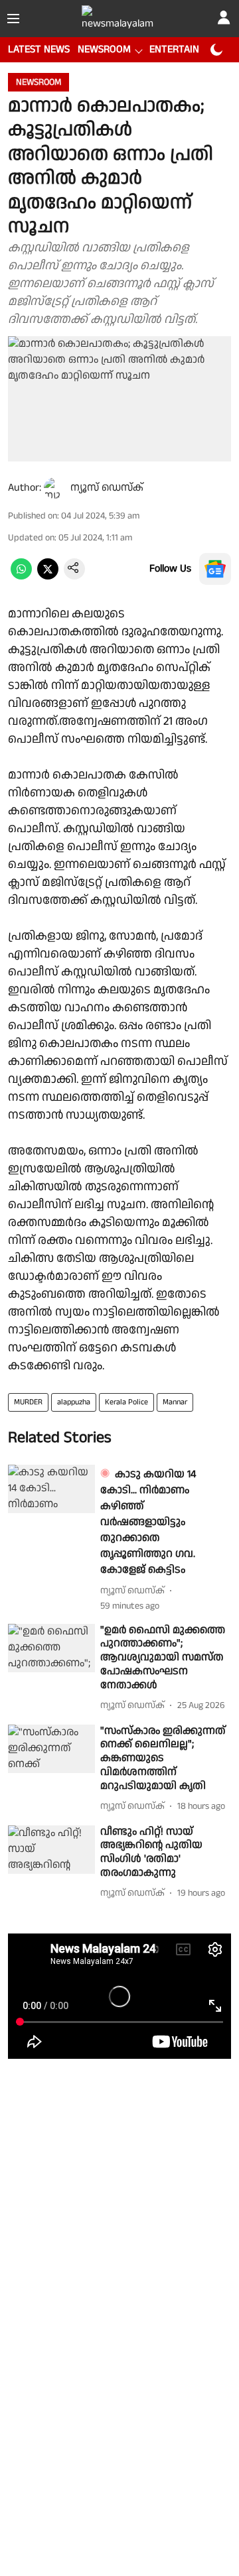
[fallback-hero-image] (51, 1489)
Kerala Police (126, 1402)
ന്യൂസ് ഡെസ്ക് (107, 488)
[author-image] (54, 488)
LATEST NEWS (39, 49)
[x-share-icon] (48, 577)
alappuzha (74, 1402)
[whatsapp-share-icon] (21, 577)
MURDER (28, 1402)
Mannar (175, 1402)
